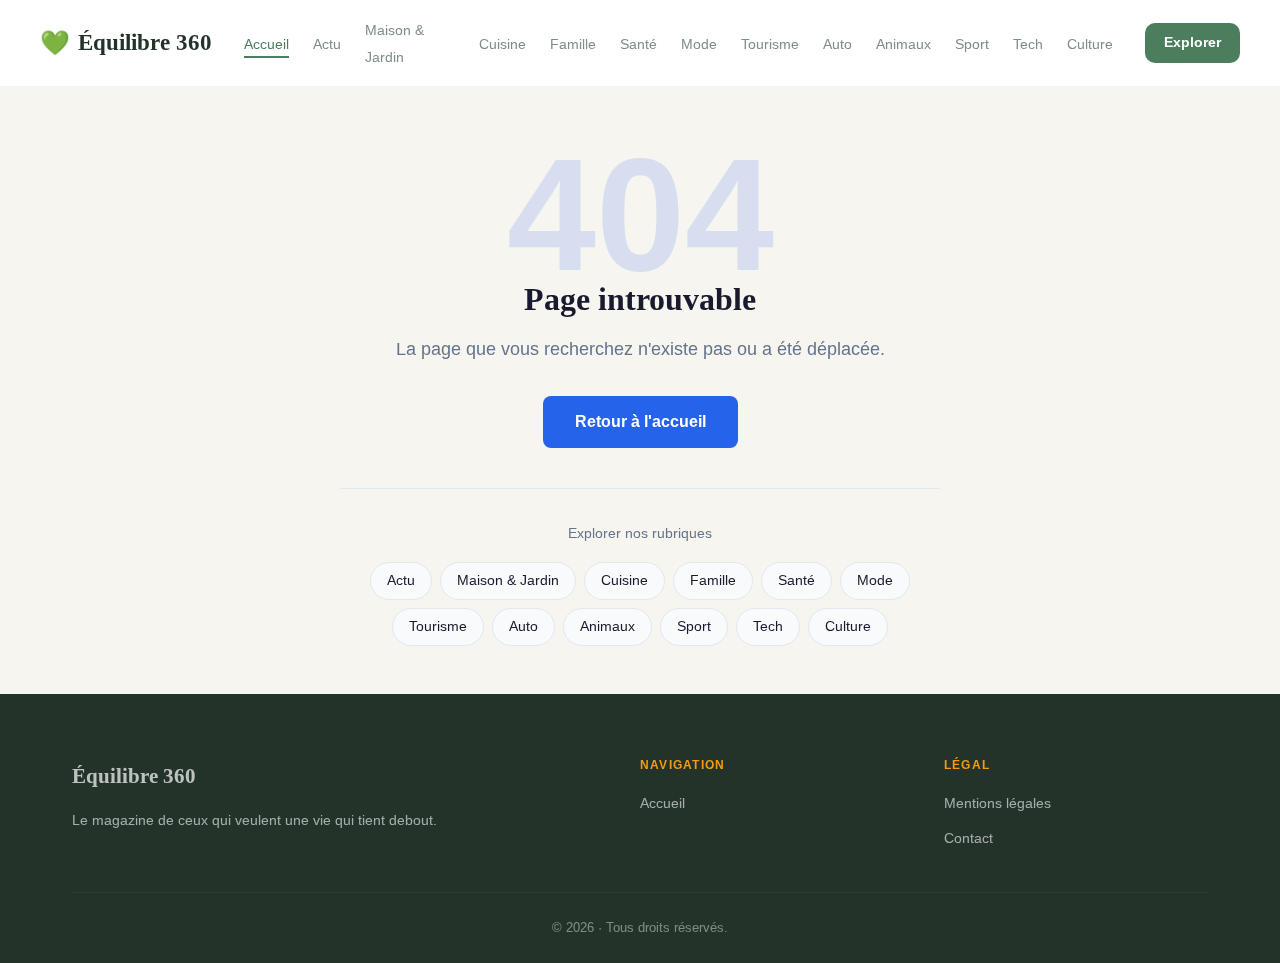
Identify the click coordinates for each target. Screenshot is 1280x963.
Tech (1028, 44)
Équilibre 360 (126, 42)
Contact (968, 838)
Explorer (1192, 42)
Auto (837, 44)
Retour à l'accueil (640, 421)
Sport (972, 44)
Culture (1090, 44)
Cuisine (502, 44)
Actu (327, 44)
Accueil (266, 44)
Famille (573, 44)
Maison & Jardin (394, 43)
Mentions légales (997, 803)
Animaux (903, 44)
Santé (638, 44)
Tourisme (770, 44)
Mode (699, 44)
